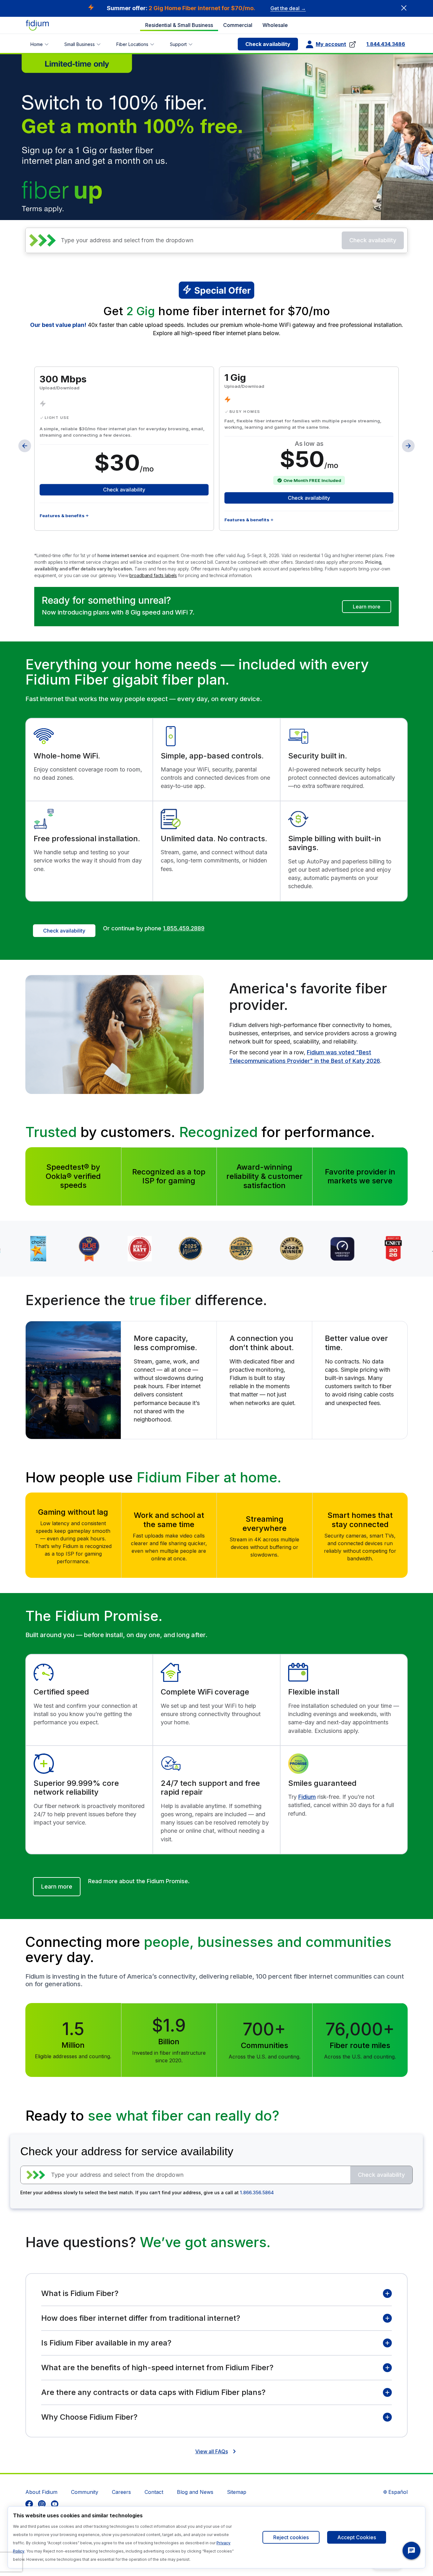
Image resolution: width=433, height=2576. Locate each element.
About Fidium (41, 2492)
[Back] (25, 446)
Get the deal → (288, 8)
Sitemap (237, 2492)
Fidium (307, 1797)
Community (85, 2492)
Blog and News (195, 2492)
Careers (121, 2492)
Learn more (367, 607)
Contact (154, 2492)
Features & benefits (62, 516)
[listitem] (29, 2504)
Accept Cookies (357, 2537)
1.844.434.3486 (386, 44)
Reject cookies (291, 2537)
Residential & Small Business (179, 25)
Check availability (268, 44)
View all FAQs (212, 2451)
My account (331, 44)
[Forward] (408, 446)
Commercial (238, 25)
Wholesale (275, 25)
